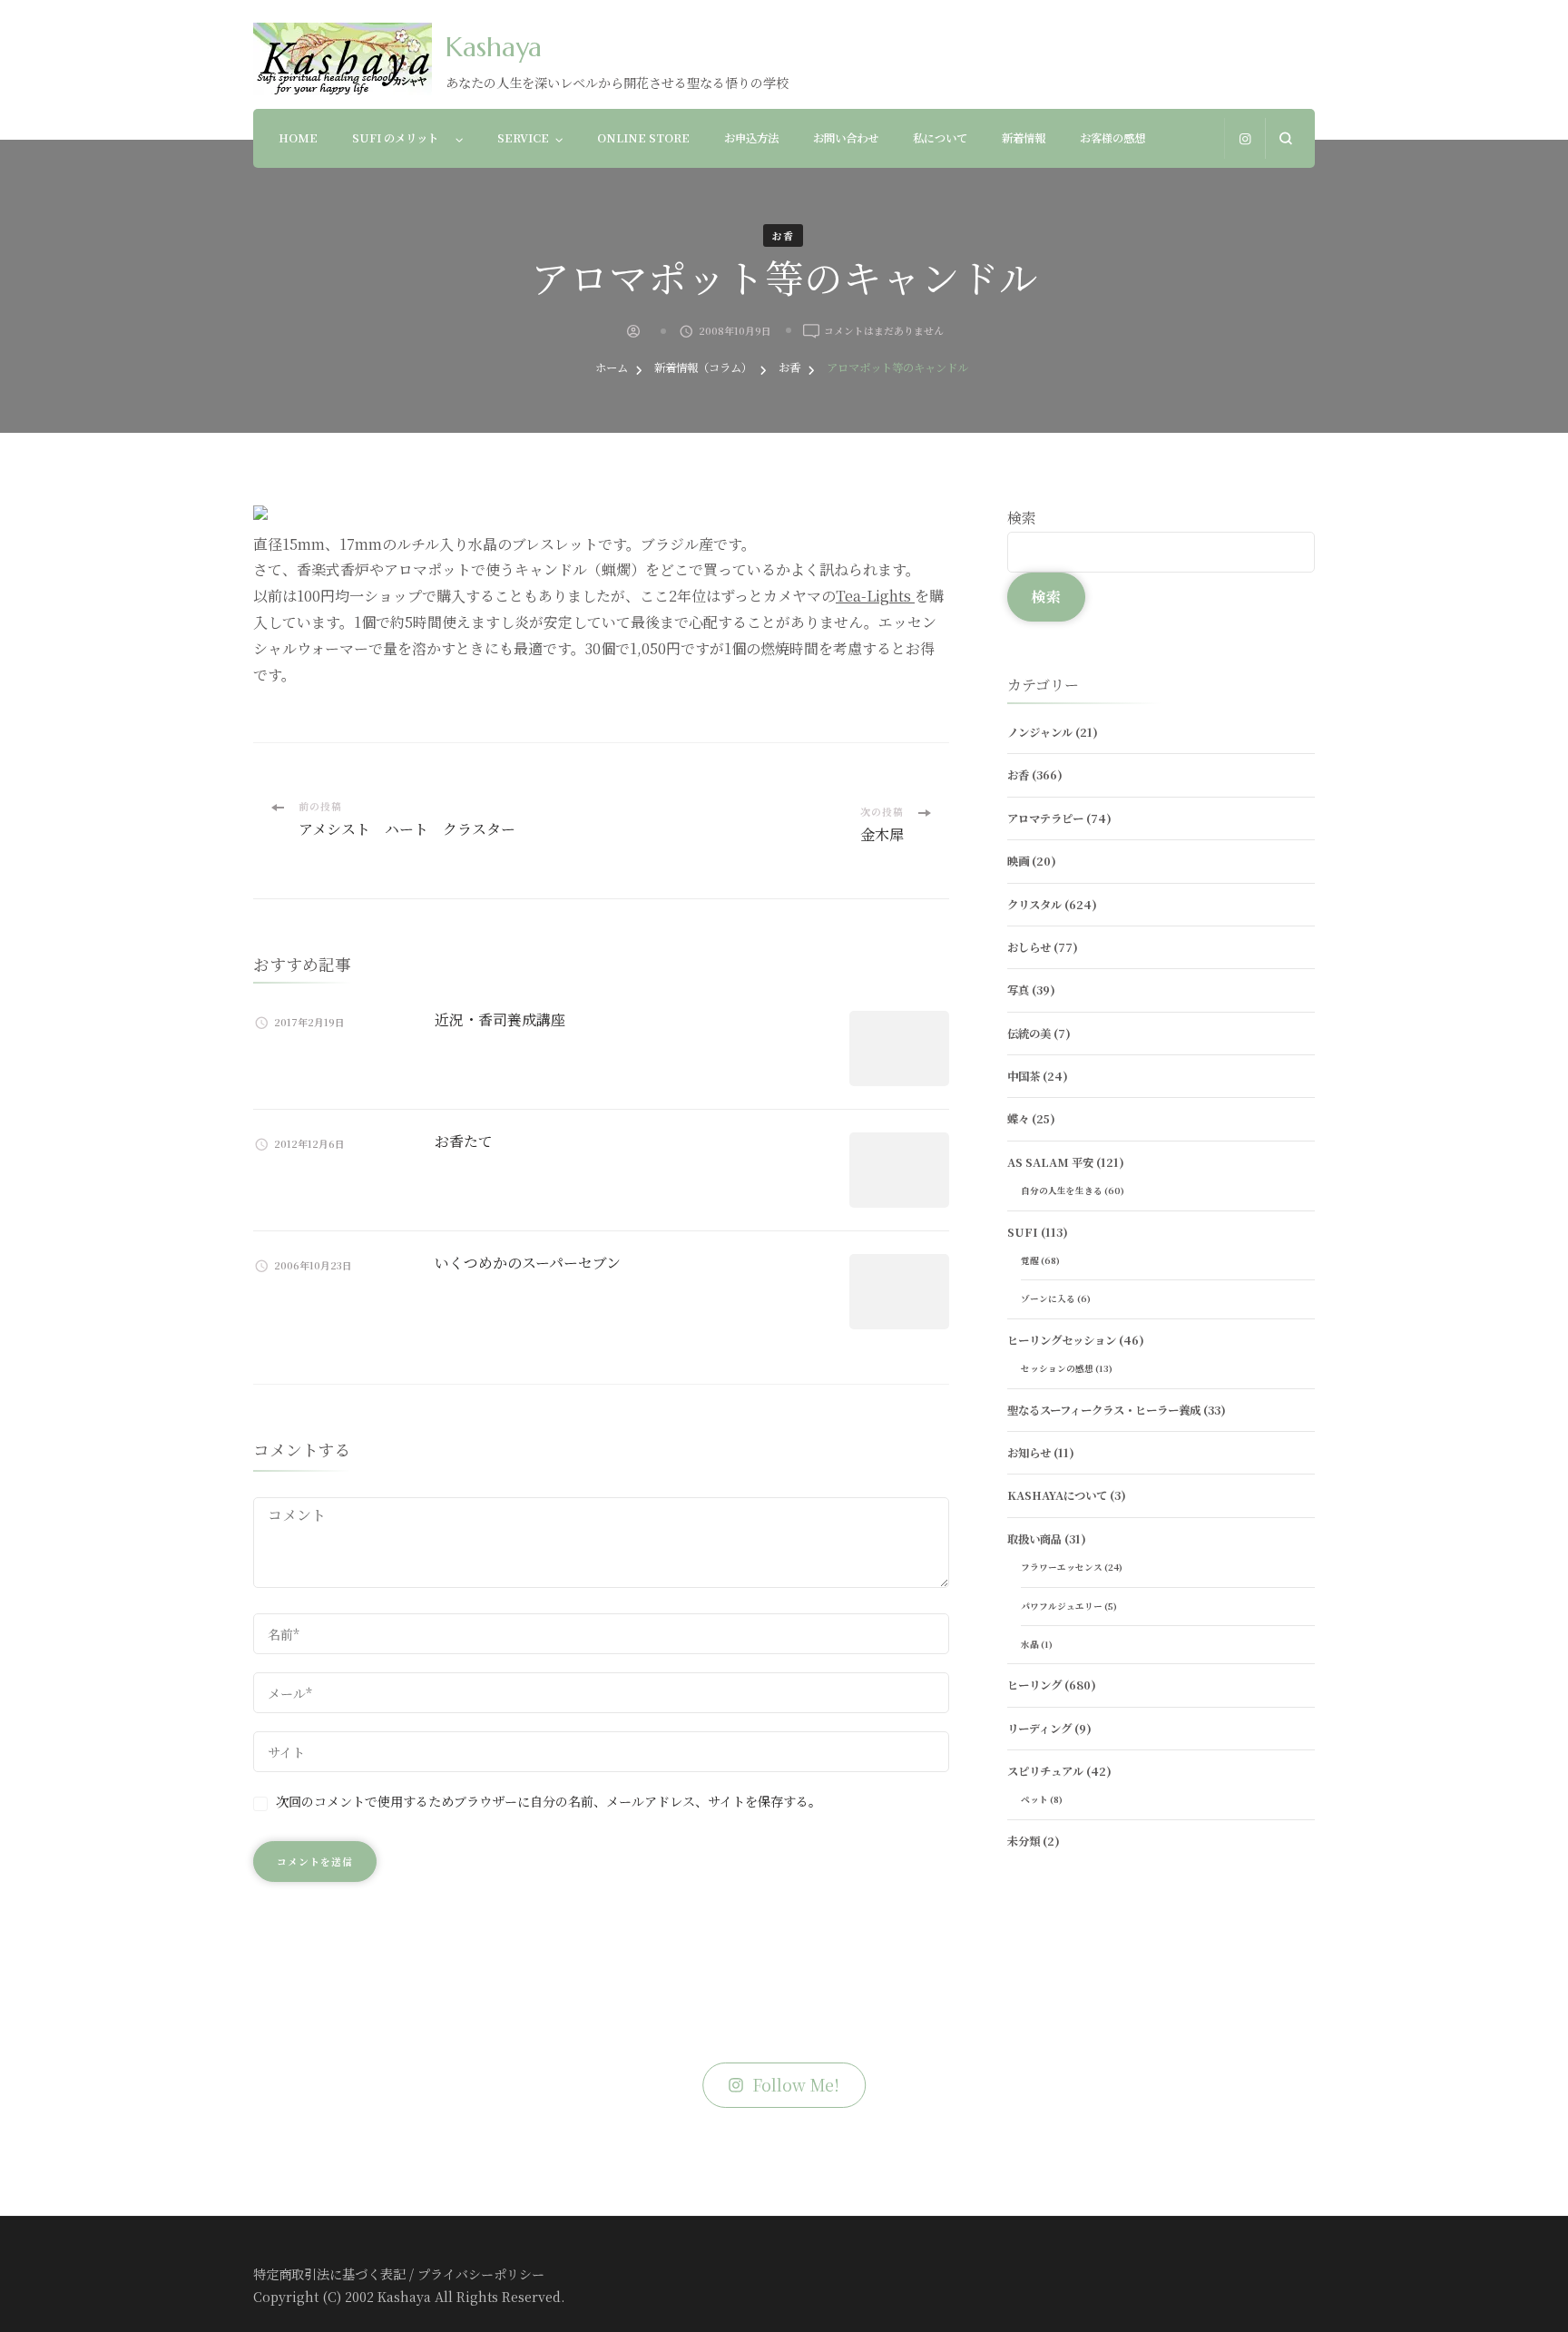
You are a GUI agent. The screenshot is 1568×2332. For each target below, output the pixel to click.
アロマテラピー (1045, 818)
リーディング (1039, 1729)
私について (940, 138)
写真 (1018, 990)
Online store (643, 138)
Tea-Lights (875, 596)
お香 (783, 235)
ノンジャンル (1040, 732)
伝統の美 (1029, 1034)
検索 (1022, 518)
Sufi (1023, 1232)
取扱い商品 (1034, 1539)
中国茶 (1024, 1076)
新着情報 (1024, 138)
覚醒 (1030, 1260)
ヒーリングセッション (1062, 1340)
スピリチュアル (1045, 1771)
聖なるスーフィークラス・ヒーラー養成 (1104, 1410)
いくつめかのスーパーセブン (528, 1263)
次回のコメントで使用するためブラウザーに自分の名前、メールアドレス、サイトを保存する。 (549, 1801)
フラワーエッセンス (1062, 1567)
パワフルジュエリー (1062, 1606)
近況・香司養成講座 (500, 1019)
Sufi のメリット (401, 138)
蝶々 (1018, 1119)
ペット (1034, 1799)
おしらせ (1029, 947)
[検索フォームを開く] (1285, 138)
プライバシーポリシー (481, 2274)
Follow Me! (796, 2085)
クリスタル (1034, 905)
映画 (1018, 861)
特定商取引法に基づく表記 (329, 2274)
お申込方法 (751, 138)
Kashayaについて (1057, 1495)
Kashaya (494, 47)
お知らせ (1029, 1453)
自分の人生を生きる (1062, 1190)
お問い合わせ (846, 138)
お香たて (464, 1141)
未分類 (1024, 1841)
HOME (298, 138)
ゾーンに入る (1048, 1298)
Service (523, 138)
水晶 (1030, 1644)
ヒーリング (1034, 1685)
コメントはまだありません (884, 331)
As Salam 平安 (1050, 1162)
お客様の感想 (1112, 138)
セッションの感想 (1057, 1368)
